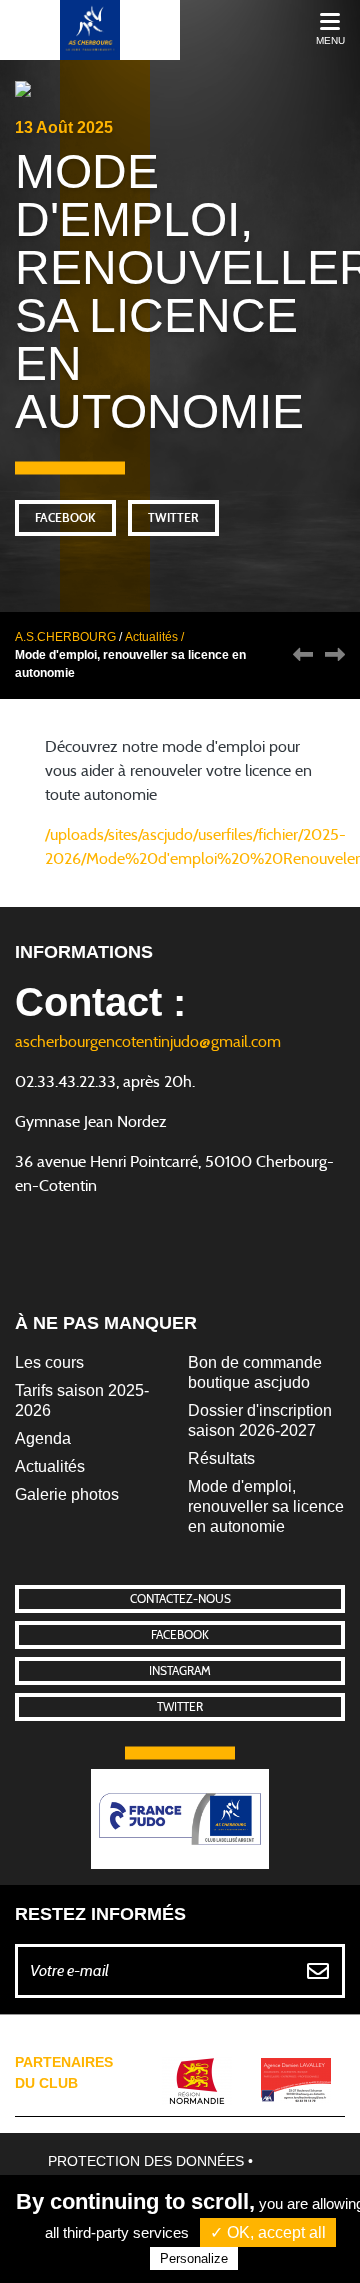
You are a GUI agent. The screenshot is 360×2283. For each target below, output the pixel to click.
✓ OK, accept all (268, 2232)
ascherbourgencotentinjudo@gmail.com (148, 1042)
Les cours (49, 1362)
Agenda (43, 1438)
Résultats (221, 1458)
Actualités (50, 1466)
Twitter (173, 518)
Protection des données (146, 2161)
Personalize (194, 2258)
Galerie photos (67, 1494)
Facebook (65, 518)
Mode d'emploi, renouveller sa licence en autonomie (266, 1506)
